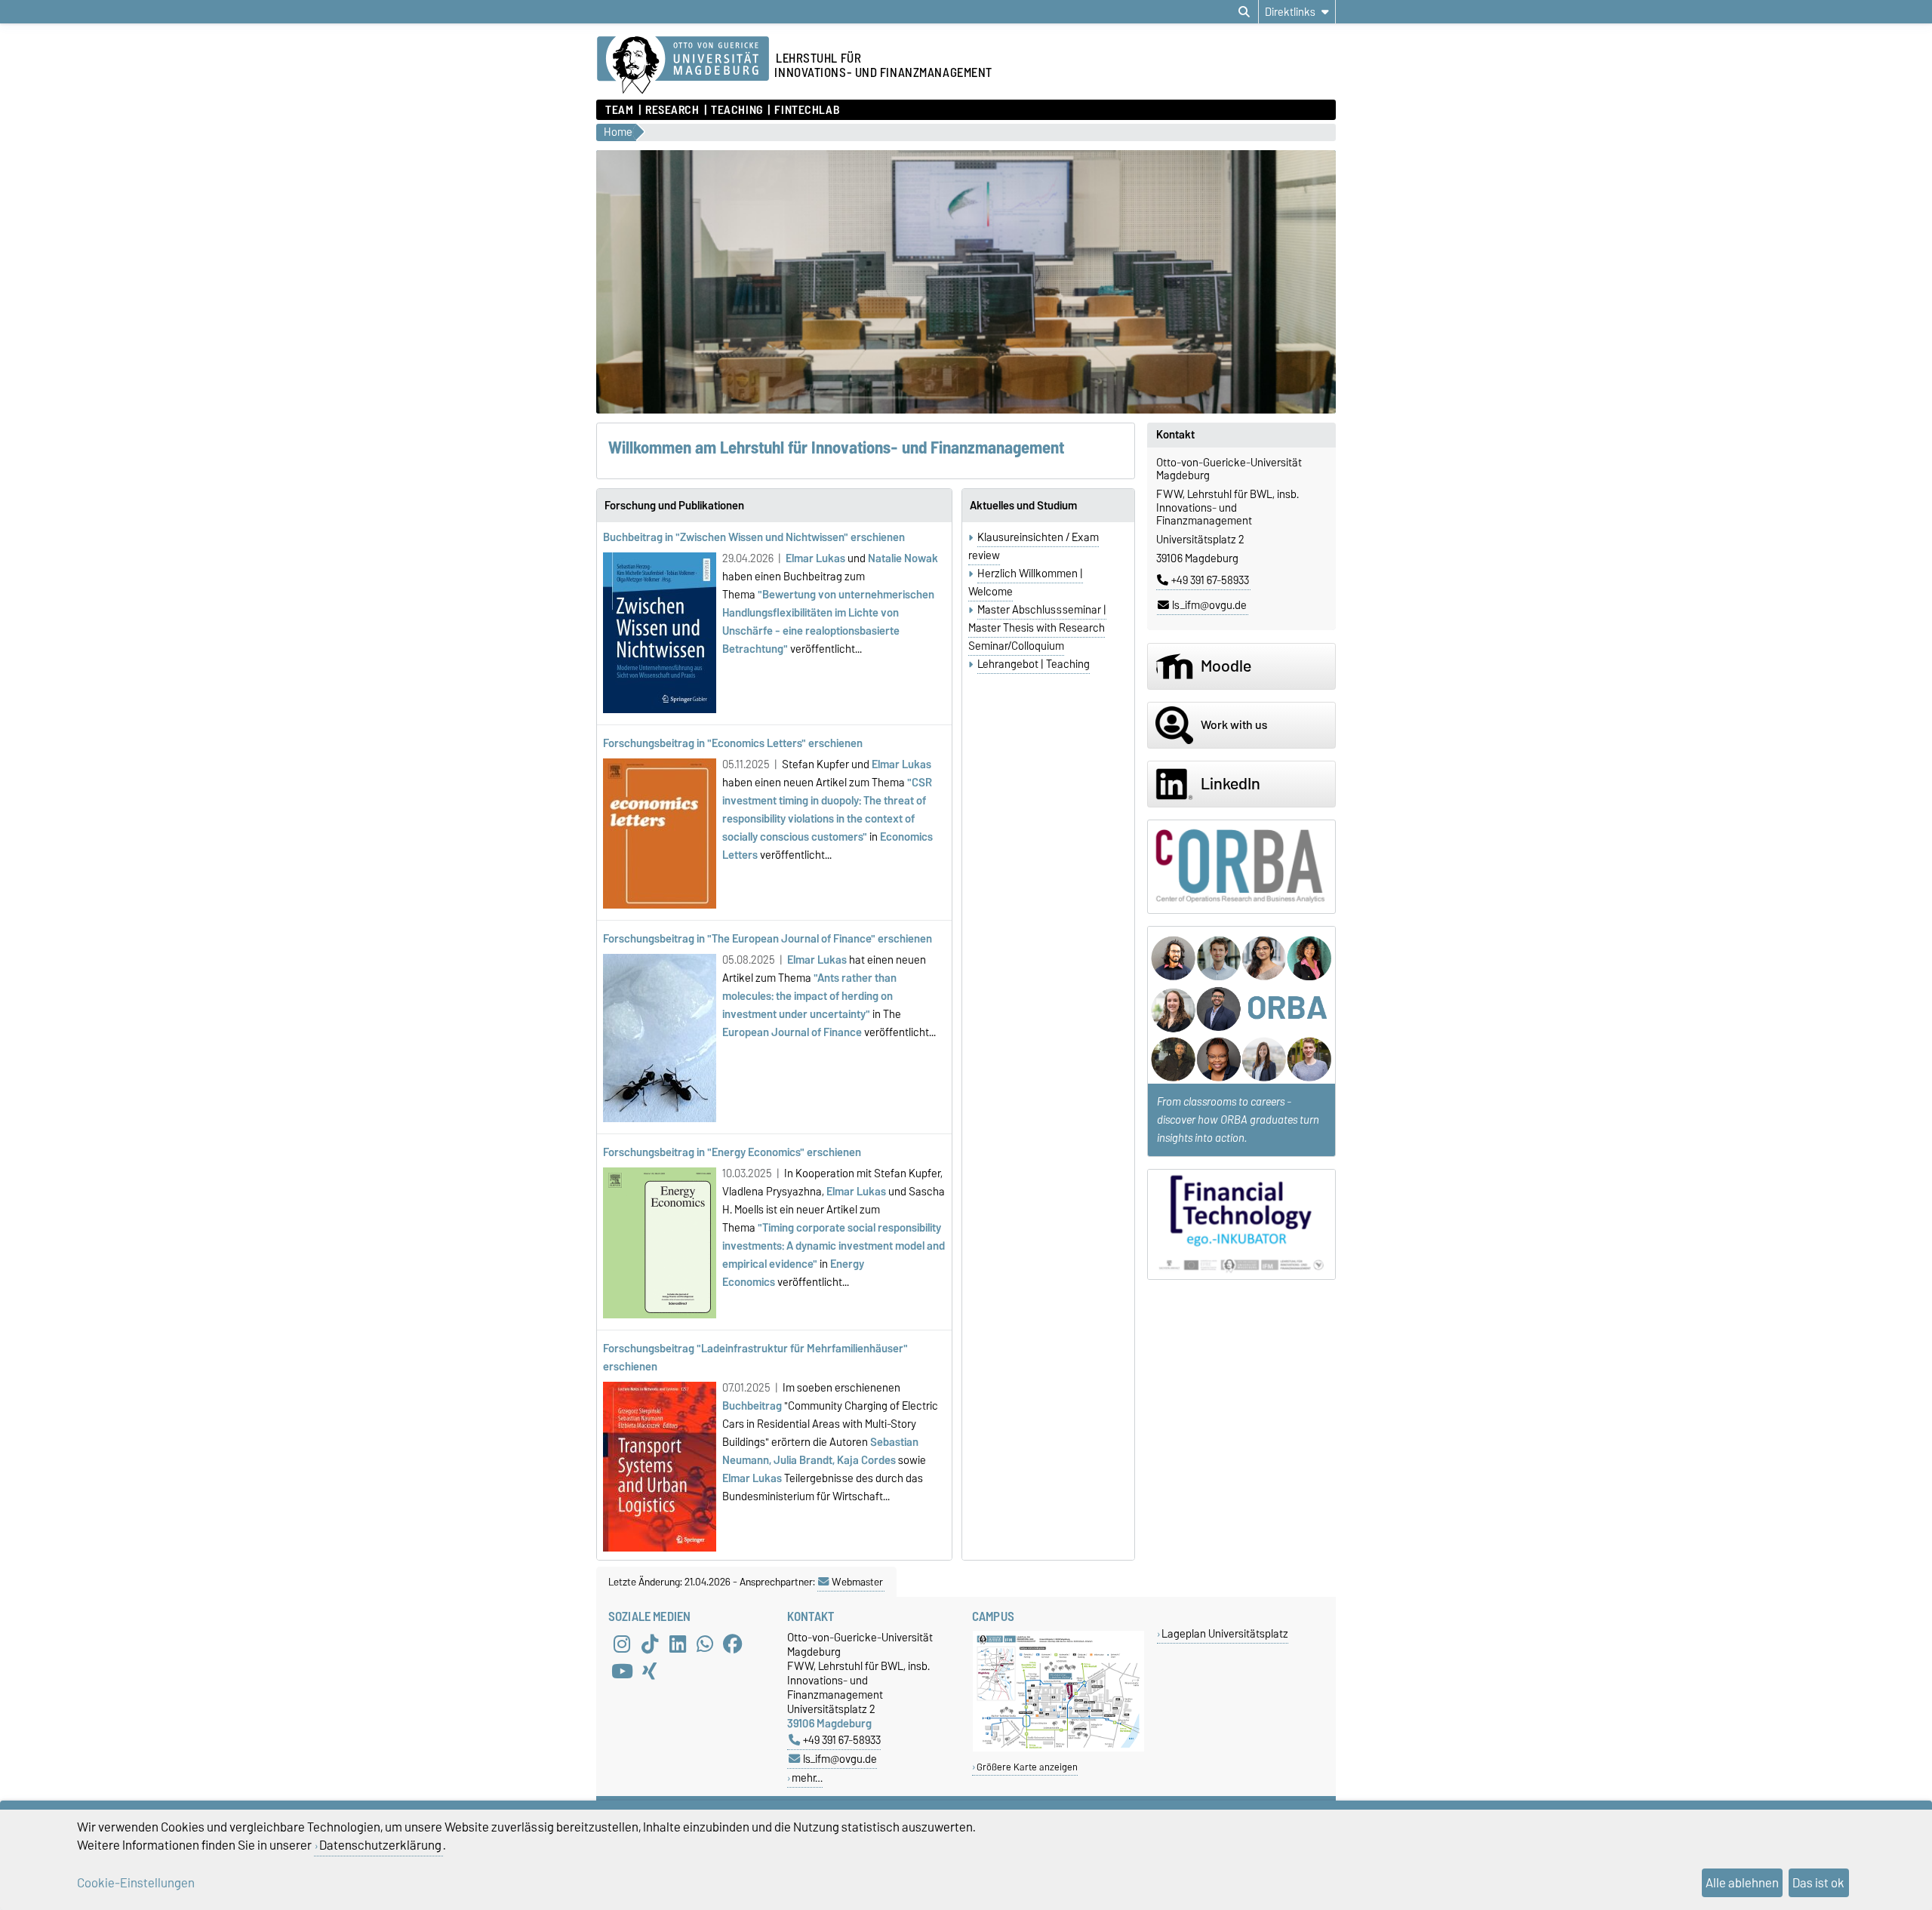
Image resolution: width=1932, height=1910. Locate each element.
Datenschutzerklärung (380, 1845)
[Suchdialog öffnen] (1244, 12)
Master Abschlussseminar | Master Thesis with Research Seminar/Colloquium (1037, 628)
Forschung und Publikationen (674, 506)
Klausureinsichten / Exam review (1034, 546)
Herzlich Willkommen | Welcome (1026, 583)
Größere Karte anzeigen (1027, 1767)
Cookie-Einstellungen (136, 1883)
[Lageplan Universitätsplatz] (1058, 1748)
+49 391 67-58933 (1210, 580)
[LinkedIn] (678, 1644)
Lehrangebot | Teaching (1034, 664)
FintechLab (807, 110)
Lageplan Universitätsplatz (1225, 1633)
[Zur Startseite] (683, 66)
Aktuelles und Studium (1023, 506)
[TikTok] (650, 1644)
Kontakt (1175, 435)
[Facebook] (733, 1644)
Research (672, 110)
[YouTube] (622, 1671)
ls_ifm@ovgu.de (1209, 605)
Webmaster (857, 1582)
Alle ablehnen (1742, 1883)
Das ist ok (1818, 1883)
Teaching (737, 110)
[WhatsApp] (705, 1644)
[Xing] (650, 1671)
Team (619, 110)
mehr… (807, 1778)
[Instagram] (622, 1644)
